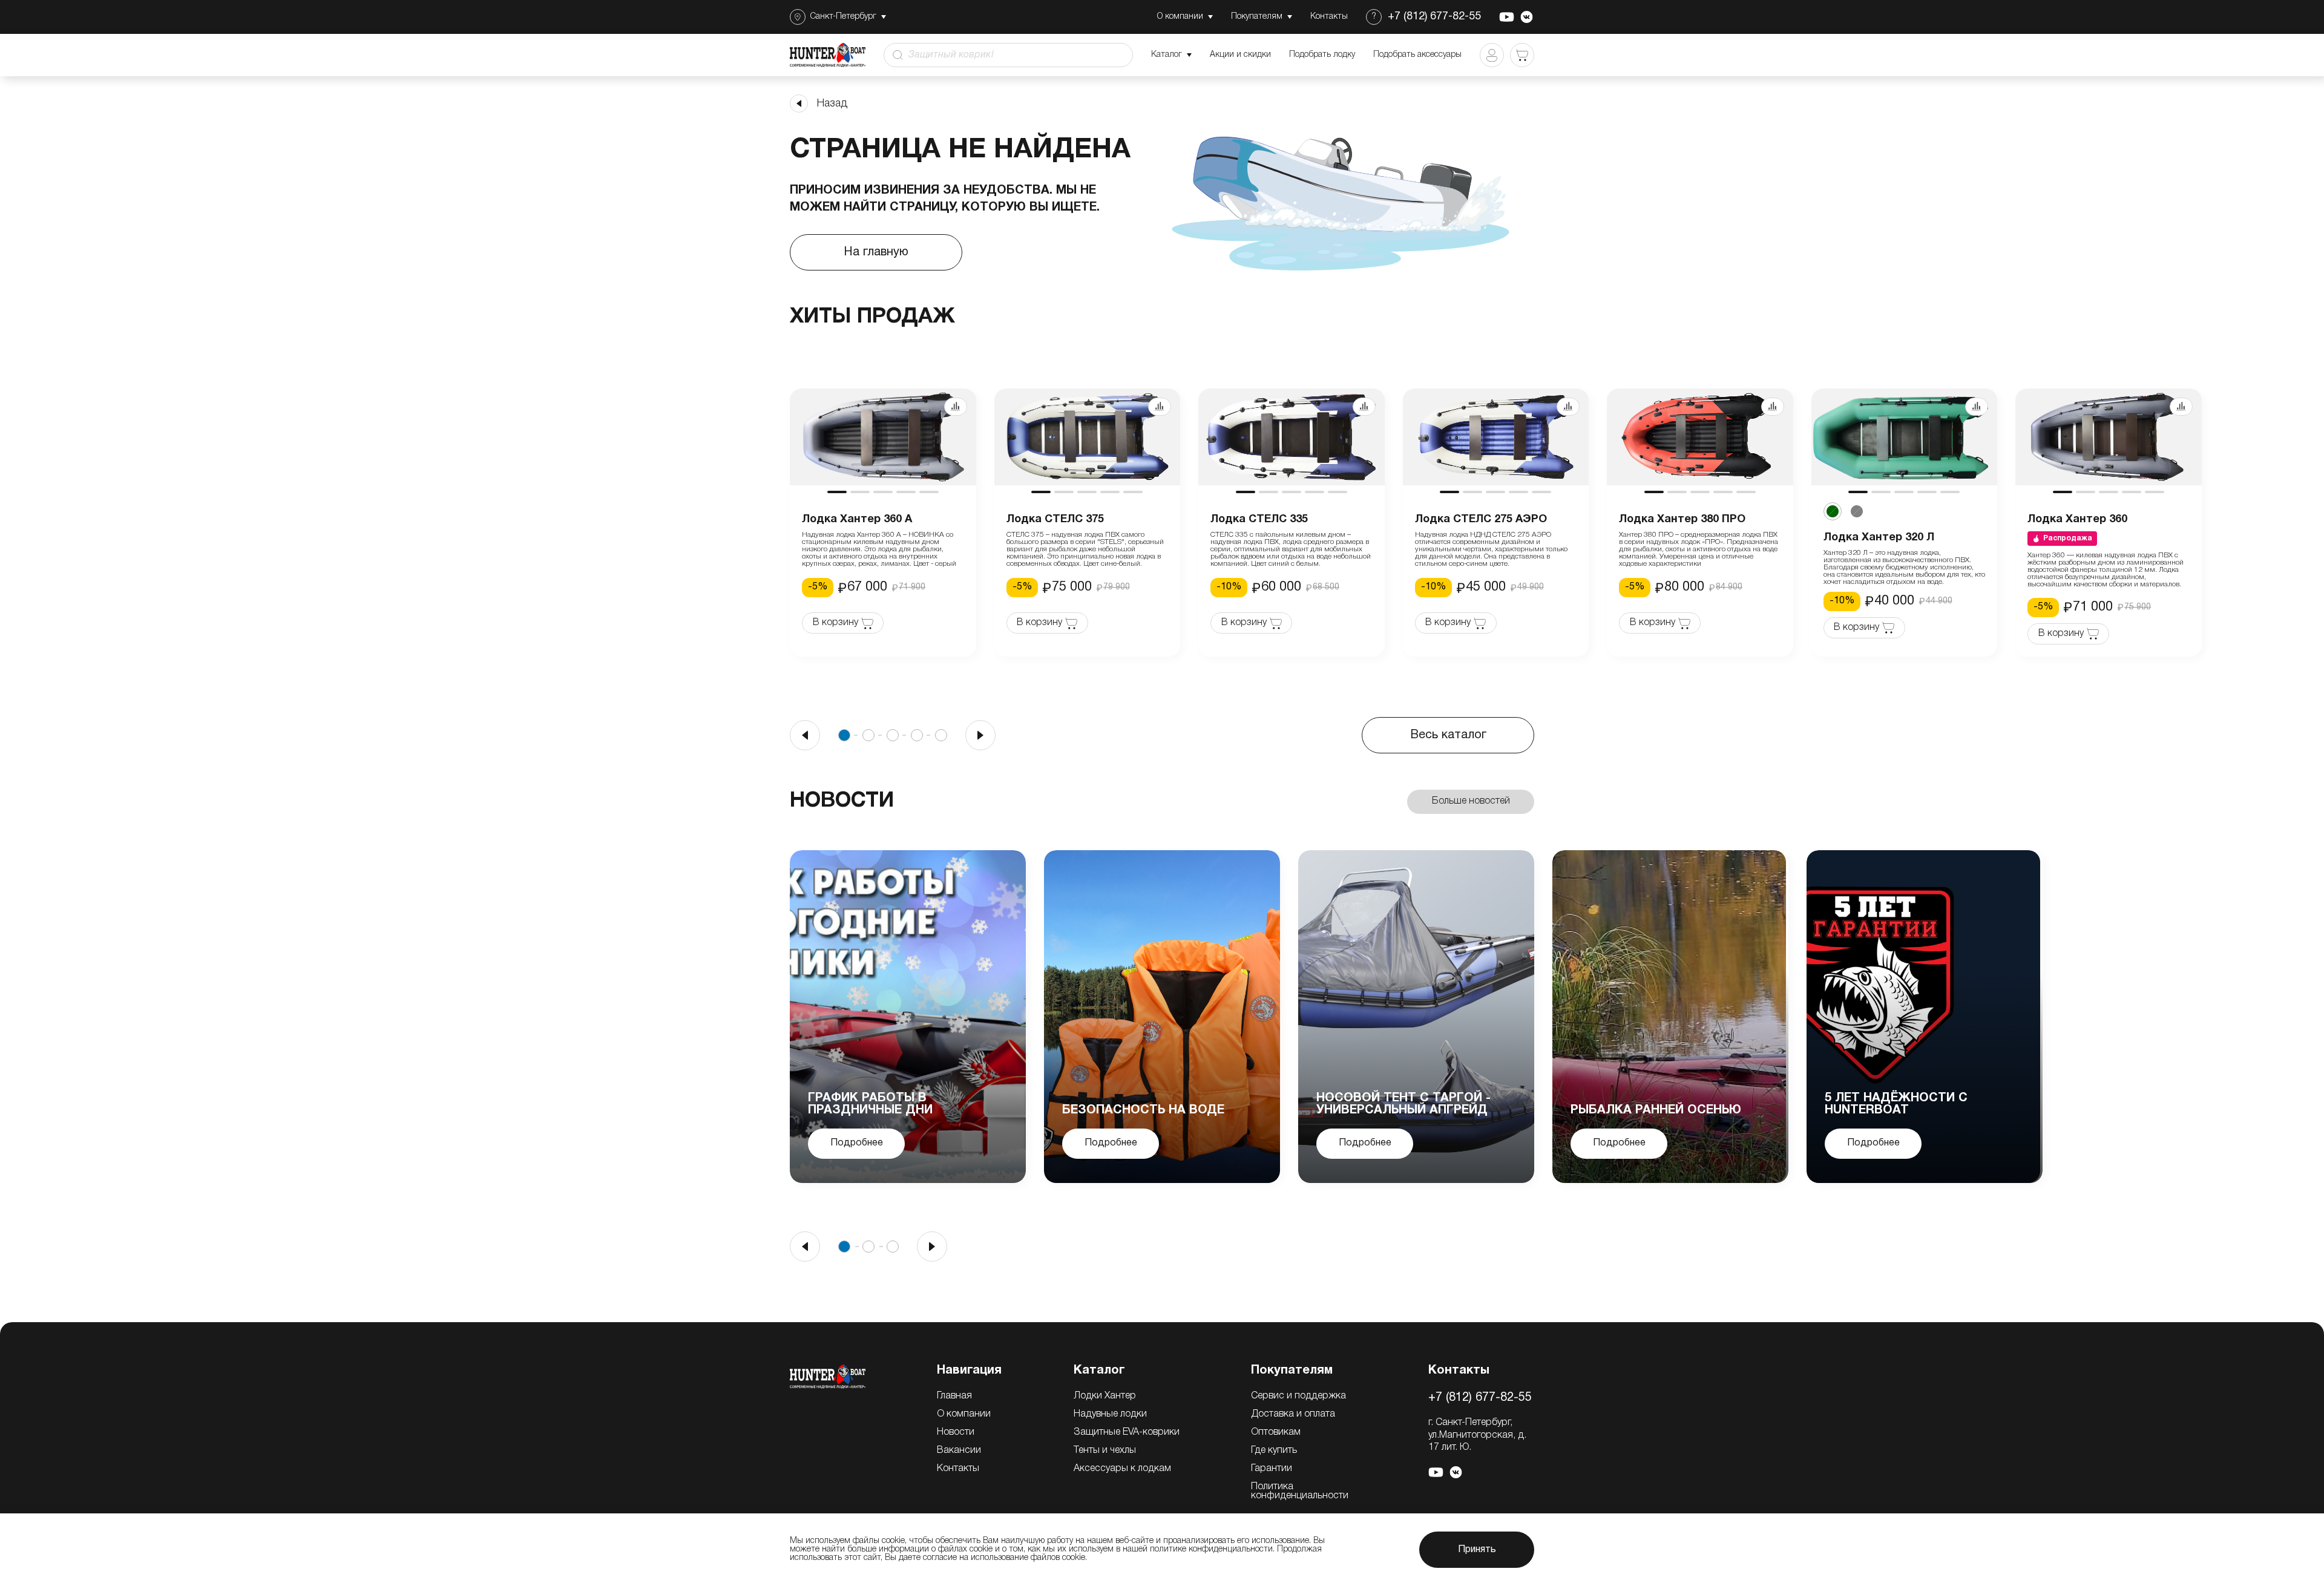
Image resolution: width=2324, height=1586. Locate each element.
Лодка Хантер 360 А (857, 519)
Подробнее (857, 1143)
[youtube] (1507, 17)
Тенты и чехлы (1105, 1450)
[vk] (1527, 17)
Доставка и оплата (1293, 1414)
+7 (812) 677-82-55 (1434, 17)
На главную (876, 252)
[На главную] (828, 1377)
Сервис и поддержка (1298, 1396)
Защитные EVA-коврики (1127, 1432)
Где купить (1274, 1450)
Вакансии (959, 1450)
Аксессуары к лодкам (1122, 1469)
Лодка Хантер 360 (2077, 519)
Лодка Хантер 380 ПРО (1682, 519)
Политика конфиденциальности (1300, 1491)
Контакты (958, 1469)
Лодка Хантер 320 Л (1879, 538)
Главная (954, 1396)
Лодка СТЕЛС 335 (1259, 519)
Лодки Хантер (1105, 1396)
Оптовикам (1276, 1432)
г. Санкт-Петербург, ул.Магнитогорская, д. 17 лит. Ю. (1477, 1435)
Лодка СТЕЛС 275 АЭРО (1481, 519)
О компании (964, 1414)
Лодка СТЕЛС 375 (1055, 519)
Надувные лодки (1110, 1414)
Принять (1477, 1550)
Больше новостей (1471, 801)
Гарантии (1272, 1469)
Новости (956, 1432)
